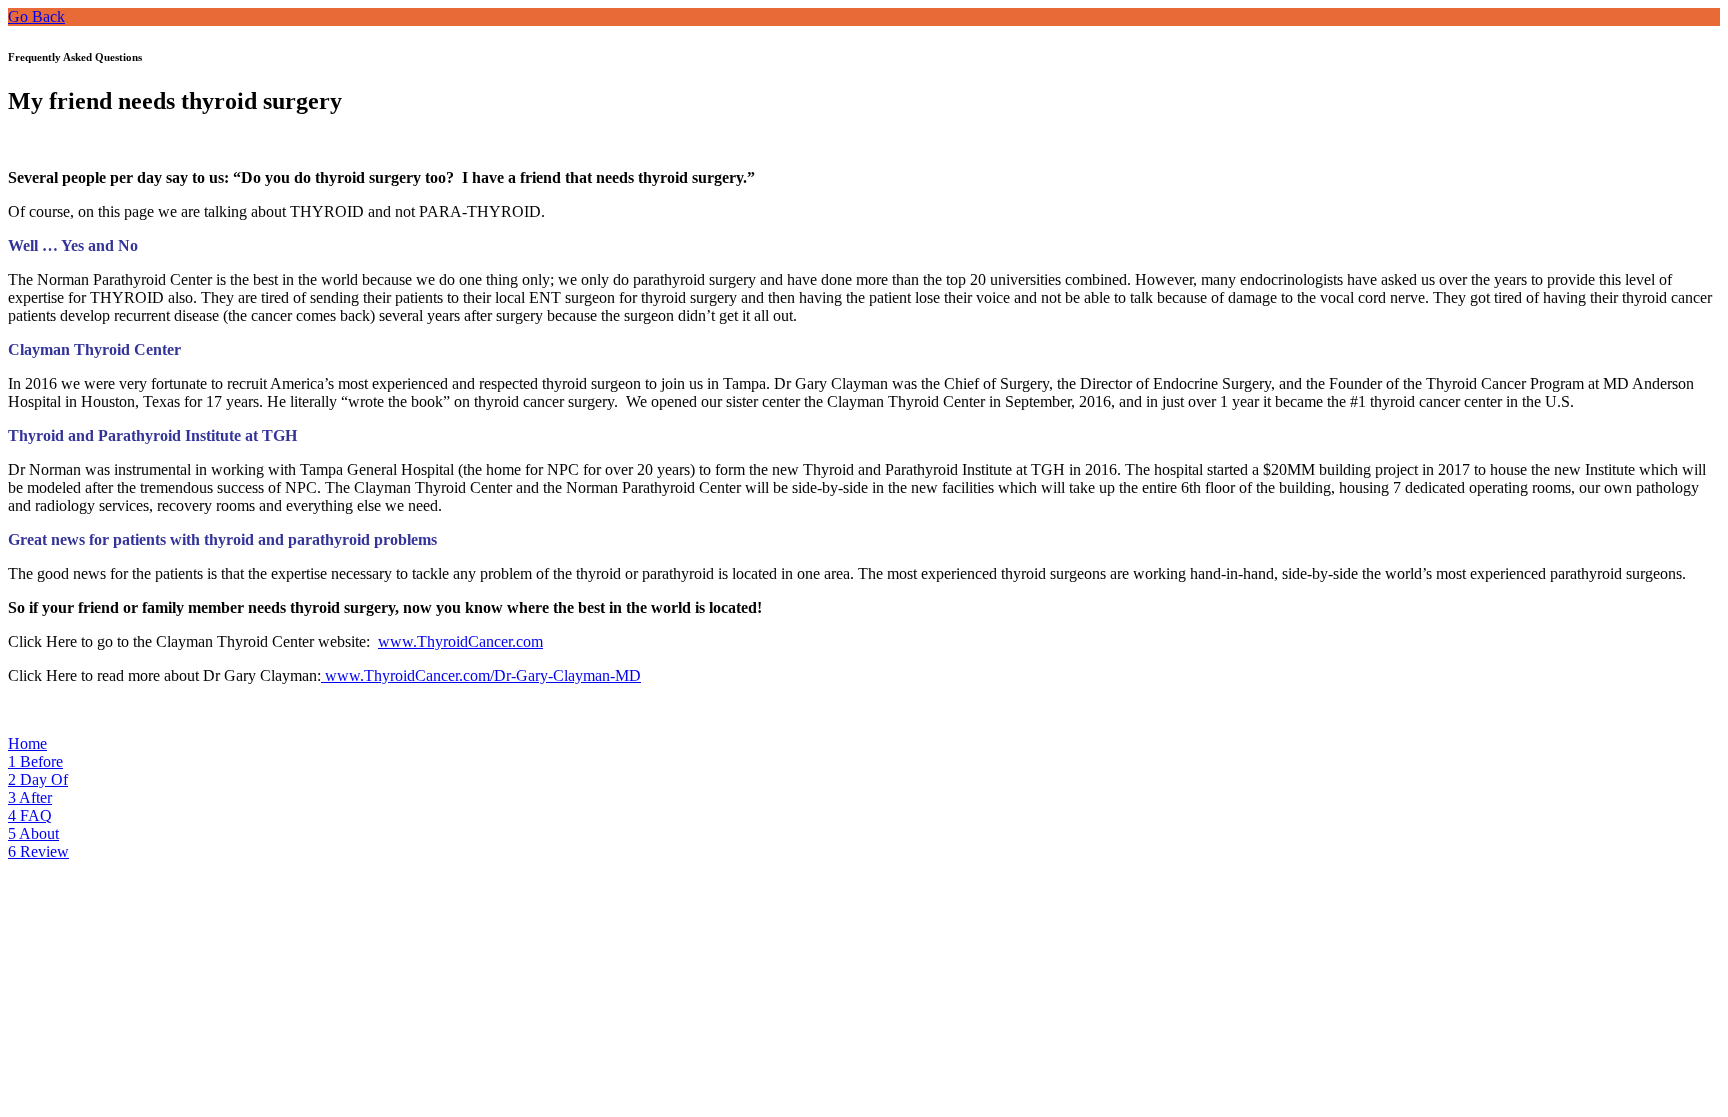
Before (35, 761)
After (30, 797)
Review (38, 851)
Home (27, 743)
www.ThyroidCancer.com (460, 641)
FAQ (30, 815)
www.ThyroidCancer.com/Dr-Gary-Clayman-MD (481, 675)
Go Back (36, 16)
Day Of (38, 779)
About (33, 833)
